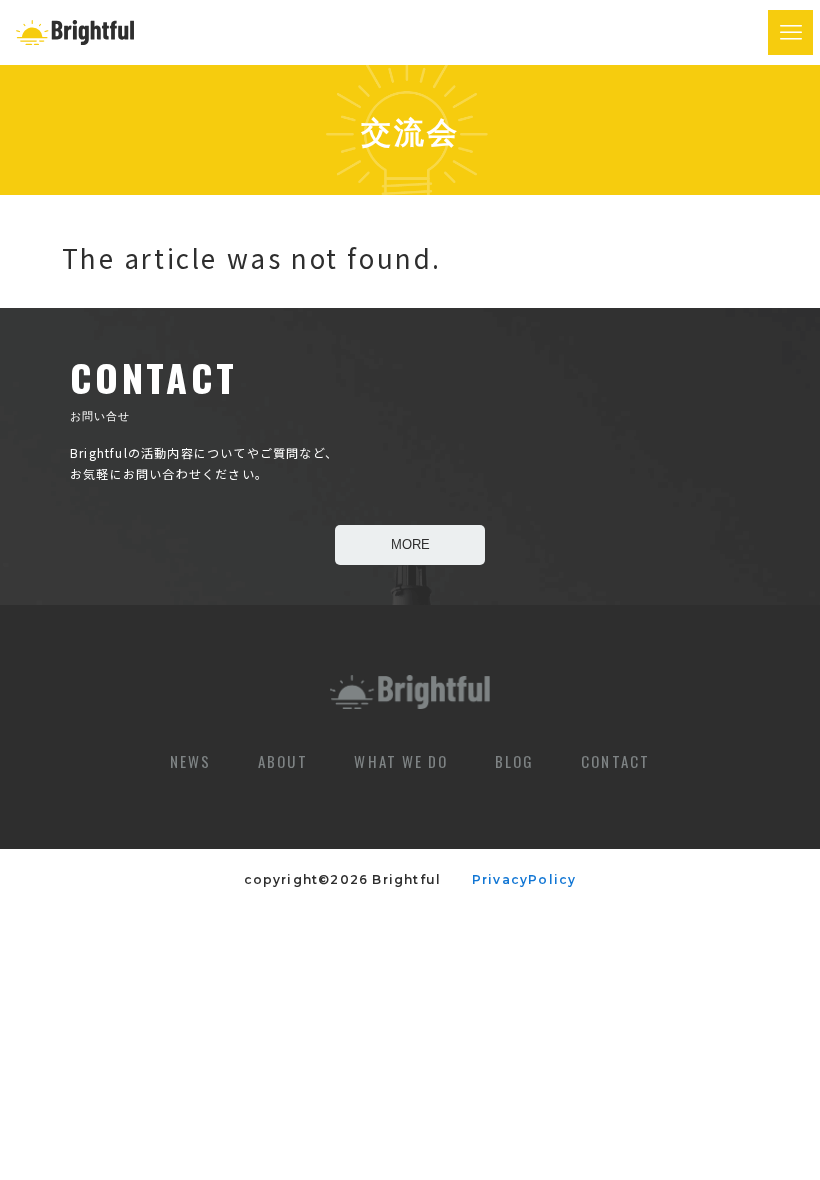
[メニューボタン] (790, 32)
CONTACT (615, 761)
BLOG (514, 761)
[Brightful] (75, 32)
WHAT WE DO (401, 761)
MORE (410, 544)
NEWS (190, 761)
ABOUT (283, 761)
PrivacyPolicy (511, 879)
